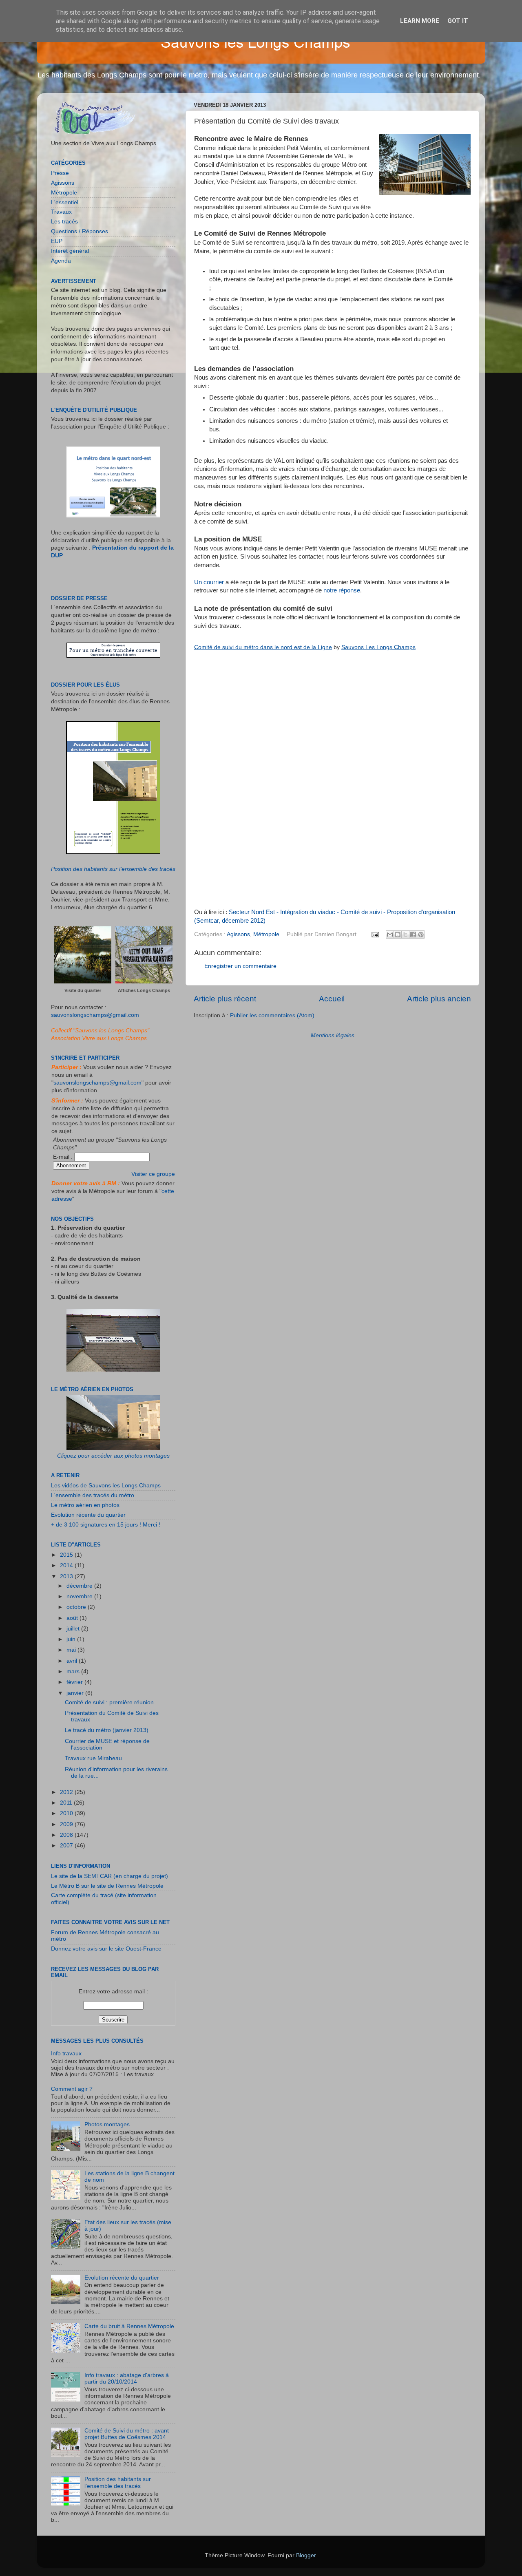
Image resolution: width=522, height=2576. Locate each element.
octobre (77, 1607)
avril (73, 1661)
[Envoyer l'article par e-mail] (375, 934)
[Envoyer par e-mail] (390, 935)
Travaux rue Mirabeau (93, 1758)
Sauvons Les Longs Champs (378, 647)
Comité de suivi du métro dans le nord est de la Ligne (263, 647)
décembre (80, 1586)
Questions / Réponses (80, 231)
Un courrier (209, 582)
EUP (57, 241)
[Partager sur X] (405, 935)
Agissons (238, 934)
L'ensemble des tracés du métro (93, 1495)
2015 (67, 1555)
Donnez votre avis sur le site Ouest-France (106, 1949)
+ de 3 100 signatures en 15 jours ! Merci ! (106, 1525)
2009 (67, 1824)
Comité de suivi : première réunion (109, 1702)
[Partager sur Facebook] (413, 935)
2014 (67, 1565)
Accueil (332, 999)
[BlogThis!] (398, 935)
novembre (80, 1596)
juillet (74, 1629)
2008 (67, 1835)
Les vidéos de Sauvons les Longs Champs (106, 1486)
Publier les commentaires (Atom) (272, 1015)
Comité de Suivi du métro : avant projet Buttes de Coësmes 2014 (127, 2434)
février (75, 1682)
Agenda (61, 261)
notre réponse (342, 590)
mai (72, 1650)
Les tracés (64, 222)
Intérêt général (70, 251)
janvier (76, 1693)
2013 (67, 1576)
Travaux (61, 212)
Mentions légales (333, 1035)
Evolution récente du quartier (88, 1515)
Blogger (306, 2555)
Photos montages (107, 2124)
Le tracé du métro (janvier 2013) (107, 1730)
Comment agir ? (72, 2089)
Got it (458, 21)
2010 (67, 1813)
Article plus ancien (439, 999)
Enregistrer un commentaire (240, 966)
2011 (67, 1803)
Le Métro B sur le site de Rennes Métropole (107, 1886)
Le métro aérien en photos (85, 1505)
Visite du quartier (83, 990)
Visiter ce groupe (153, 1174)
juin (72, 1639)
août (73, 1618)
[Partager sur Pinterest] (421, 935)
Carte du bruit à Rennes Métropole (129, 2326)
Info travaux (66, 2054)
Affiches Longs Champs (144, 990)
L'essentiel (65, 202)
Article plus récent (225, 999)
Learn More (420, 21)
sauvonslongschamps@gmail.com (95, 1015)
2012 (67, 1792)
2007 (67, 1846)
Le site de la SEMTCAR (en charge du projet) (109, 1876)
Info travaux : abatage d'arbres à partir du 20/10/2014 (127, 2378)
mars (74, 1671)
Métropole (266, 934)
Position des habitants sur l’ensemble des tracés (113, 869)
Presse (60, 173)
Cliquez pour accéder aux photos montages (113, 1456)
